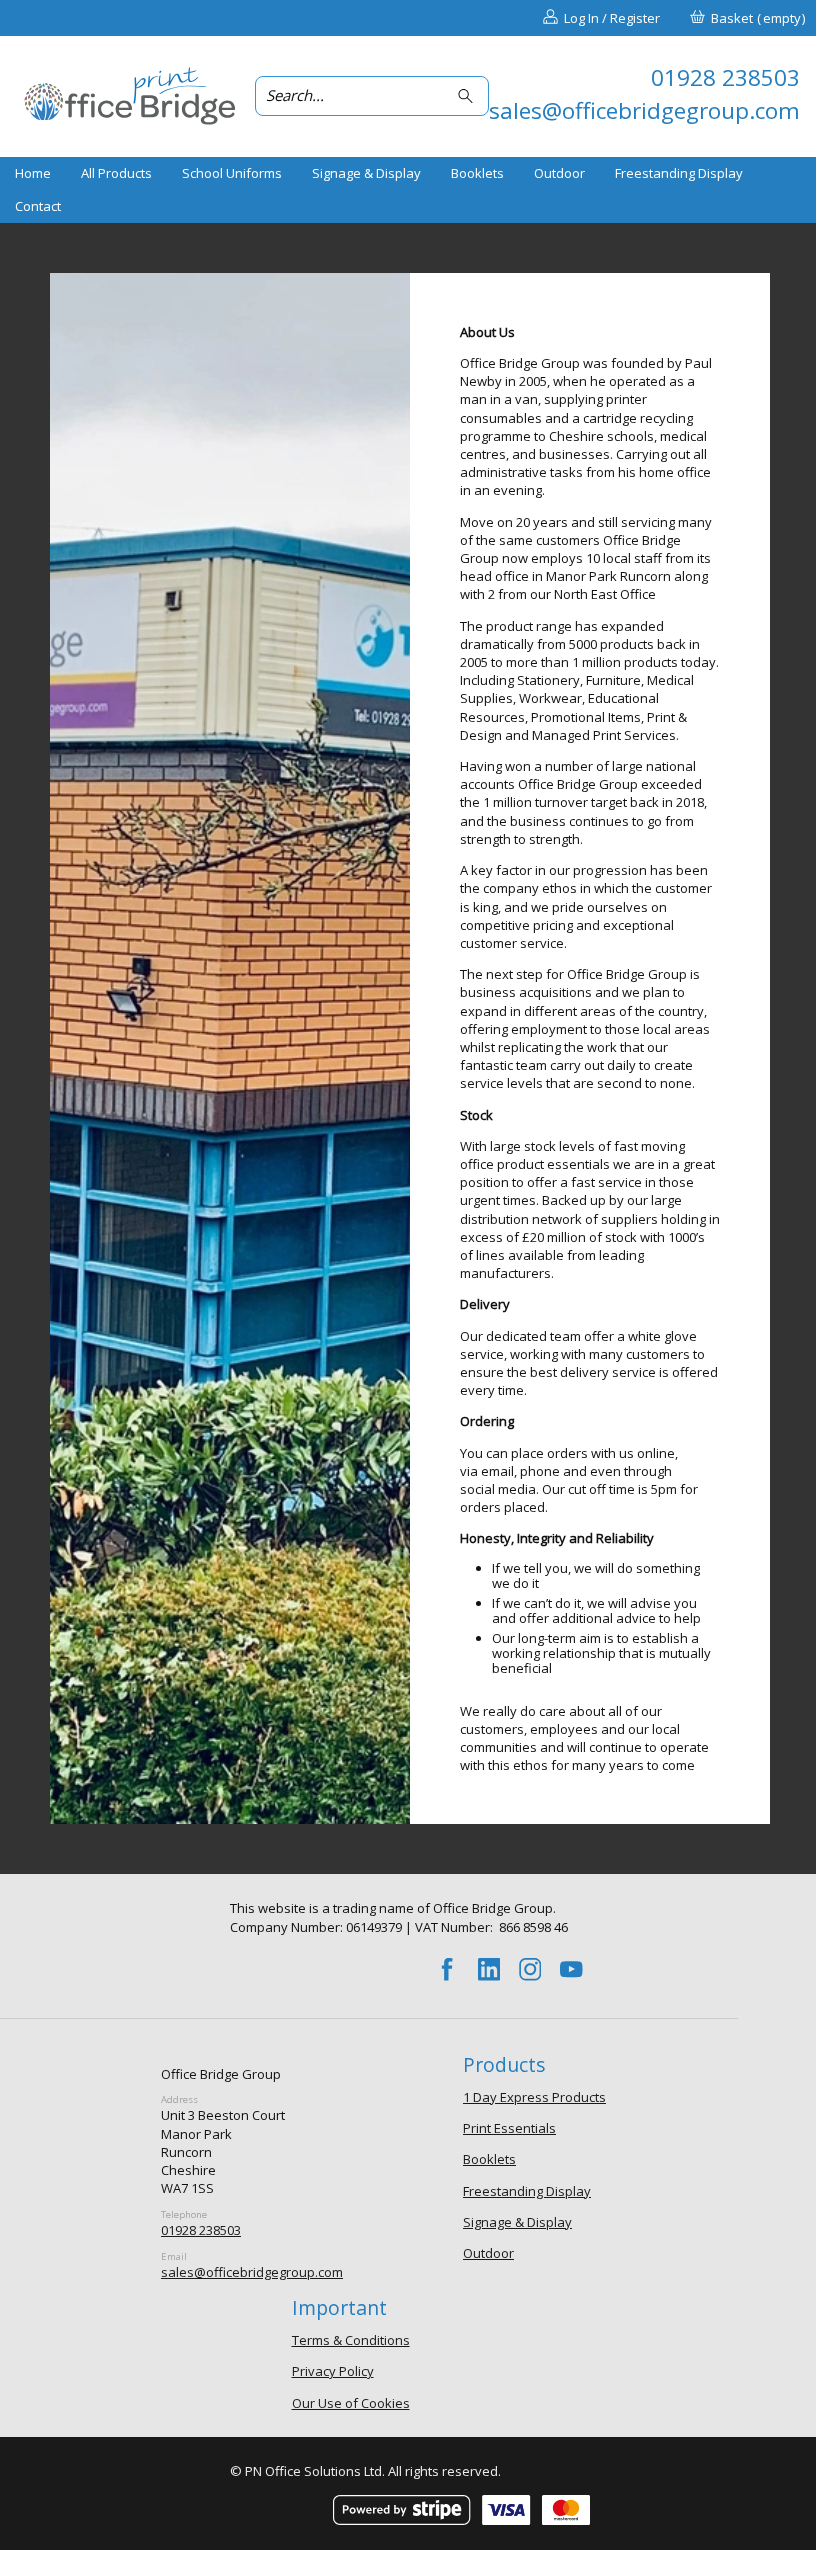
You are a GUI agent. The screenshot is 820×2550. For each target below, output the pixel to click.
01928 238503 (201, 2230)
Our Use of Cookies (351, 2403)
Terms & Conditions (351, 2340)
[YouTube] (572, 1970)
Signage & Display (366, 173)
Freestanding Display (679, 173)
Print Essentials (509, 2128)
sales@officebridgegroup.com (252, 2272)
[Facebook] (448, 1970)
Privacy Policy (333, 2371)
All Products (116, 173)
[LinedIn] (489, 1970)
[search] (468, 95)
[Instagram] (530, 1970)
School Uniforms (232, 173)
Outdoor (559, 173)
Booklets (477, 173)
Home (33, 173)
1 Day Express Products (534, 2097)
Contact (38, 206)
